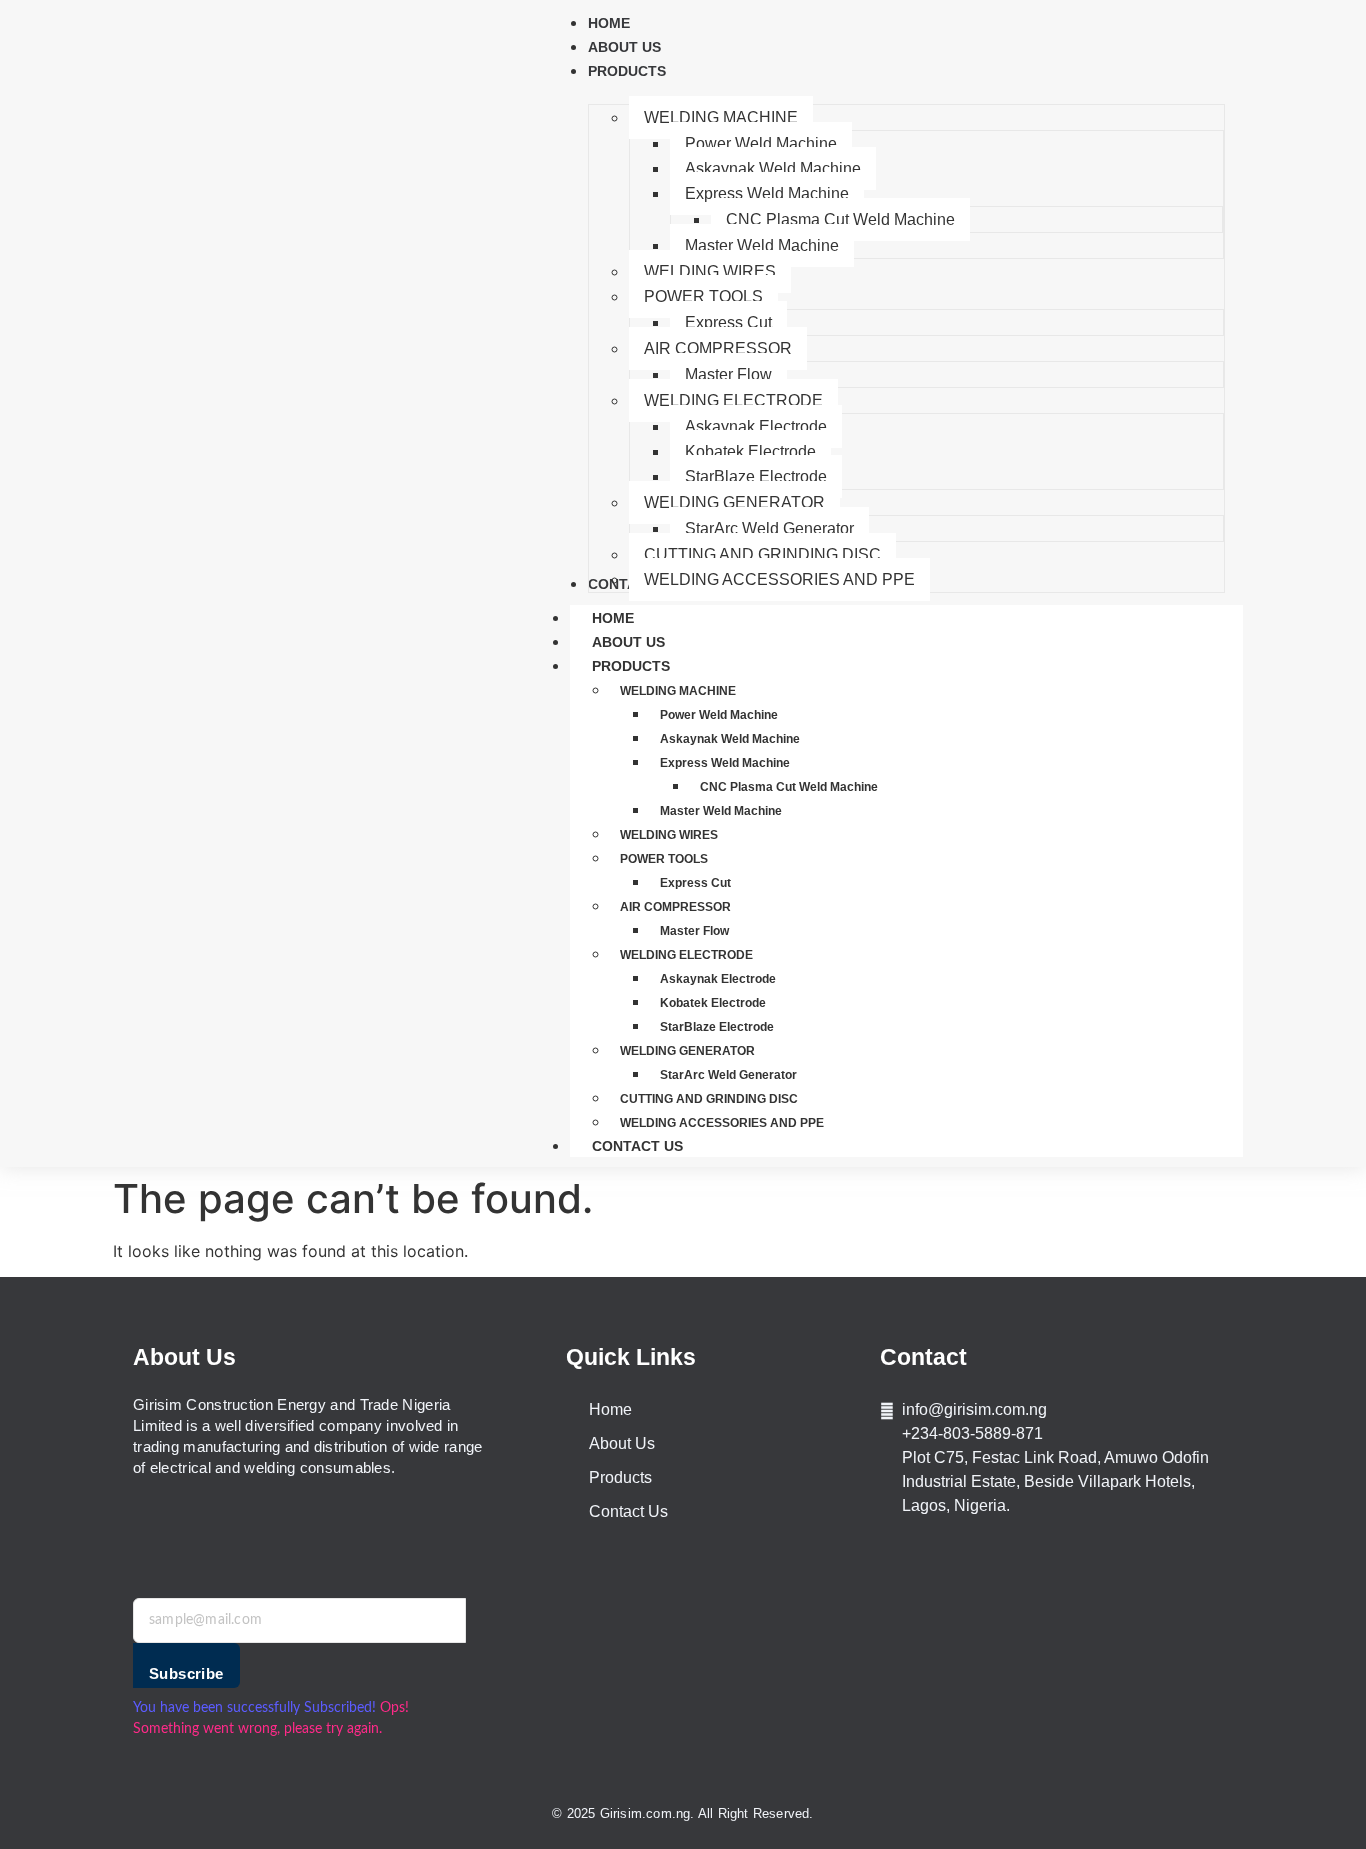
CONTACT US (637, 1146)
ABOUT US (628, 642)
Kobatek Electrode (713, 1003)
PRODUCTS (631, 666)
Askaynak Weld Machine (730, 739)
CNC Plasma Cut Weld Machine (789, 787)
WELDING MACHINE (678, 691)
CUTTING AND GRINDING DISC (709, 1099)
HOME (613, 618)
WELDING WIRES (669, 835)
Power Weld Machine (719, 715)
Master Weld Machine (721, 811)
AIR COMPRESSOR (675, 907)
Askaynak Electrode (718, 979)
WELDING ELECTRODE (686, 955)
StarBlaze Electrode (717, 1027)
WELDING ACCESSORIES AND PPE (722, 1123)
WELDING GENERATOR (687, 1051)
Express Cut (695, 883)
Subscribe (186, 1673)
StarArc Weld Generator (728, 1075)
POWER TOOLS (664, 859)
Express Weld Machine (725, 763)
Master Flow (694, 931)
